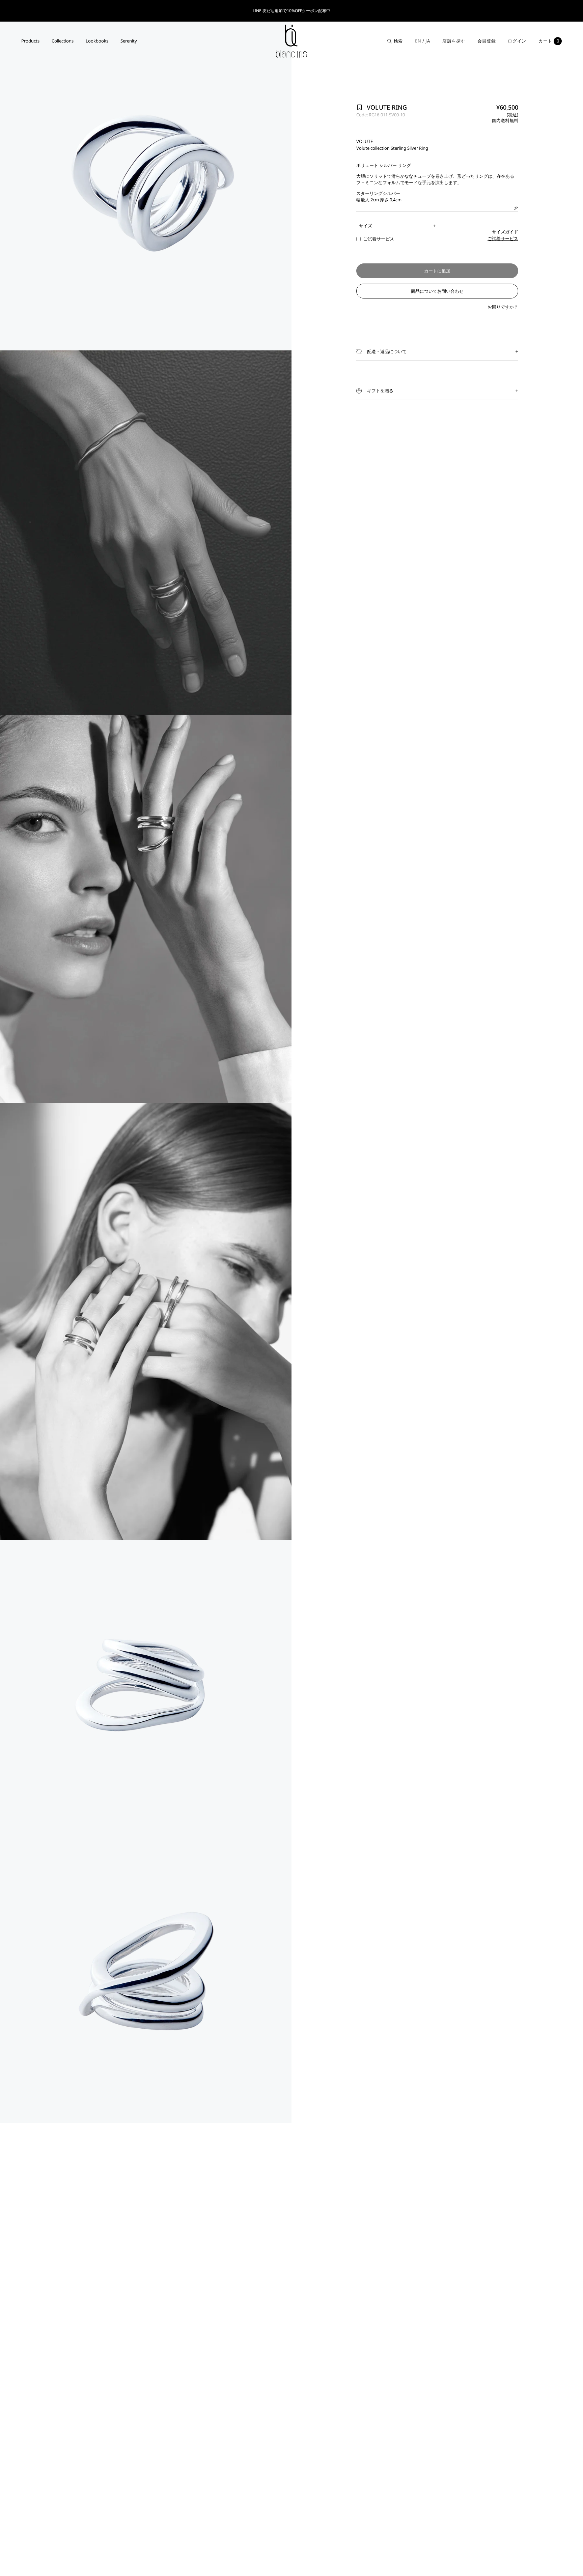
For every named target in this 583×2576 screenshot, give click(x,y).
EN (418, 41)
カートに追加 (437, 271)
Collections (63, 41)
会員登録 (487, 41)
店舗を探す (454, 41)
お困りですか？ (503, 307)
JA (428, 41)
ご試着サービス (503, 238)
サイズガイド (505, 232)
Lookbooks (97, 41)
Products (30, 41)
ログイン (517, 41)
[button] (437, 352)
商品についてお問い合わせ (437, 291)
